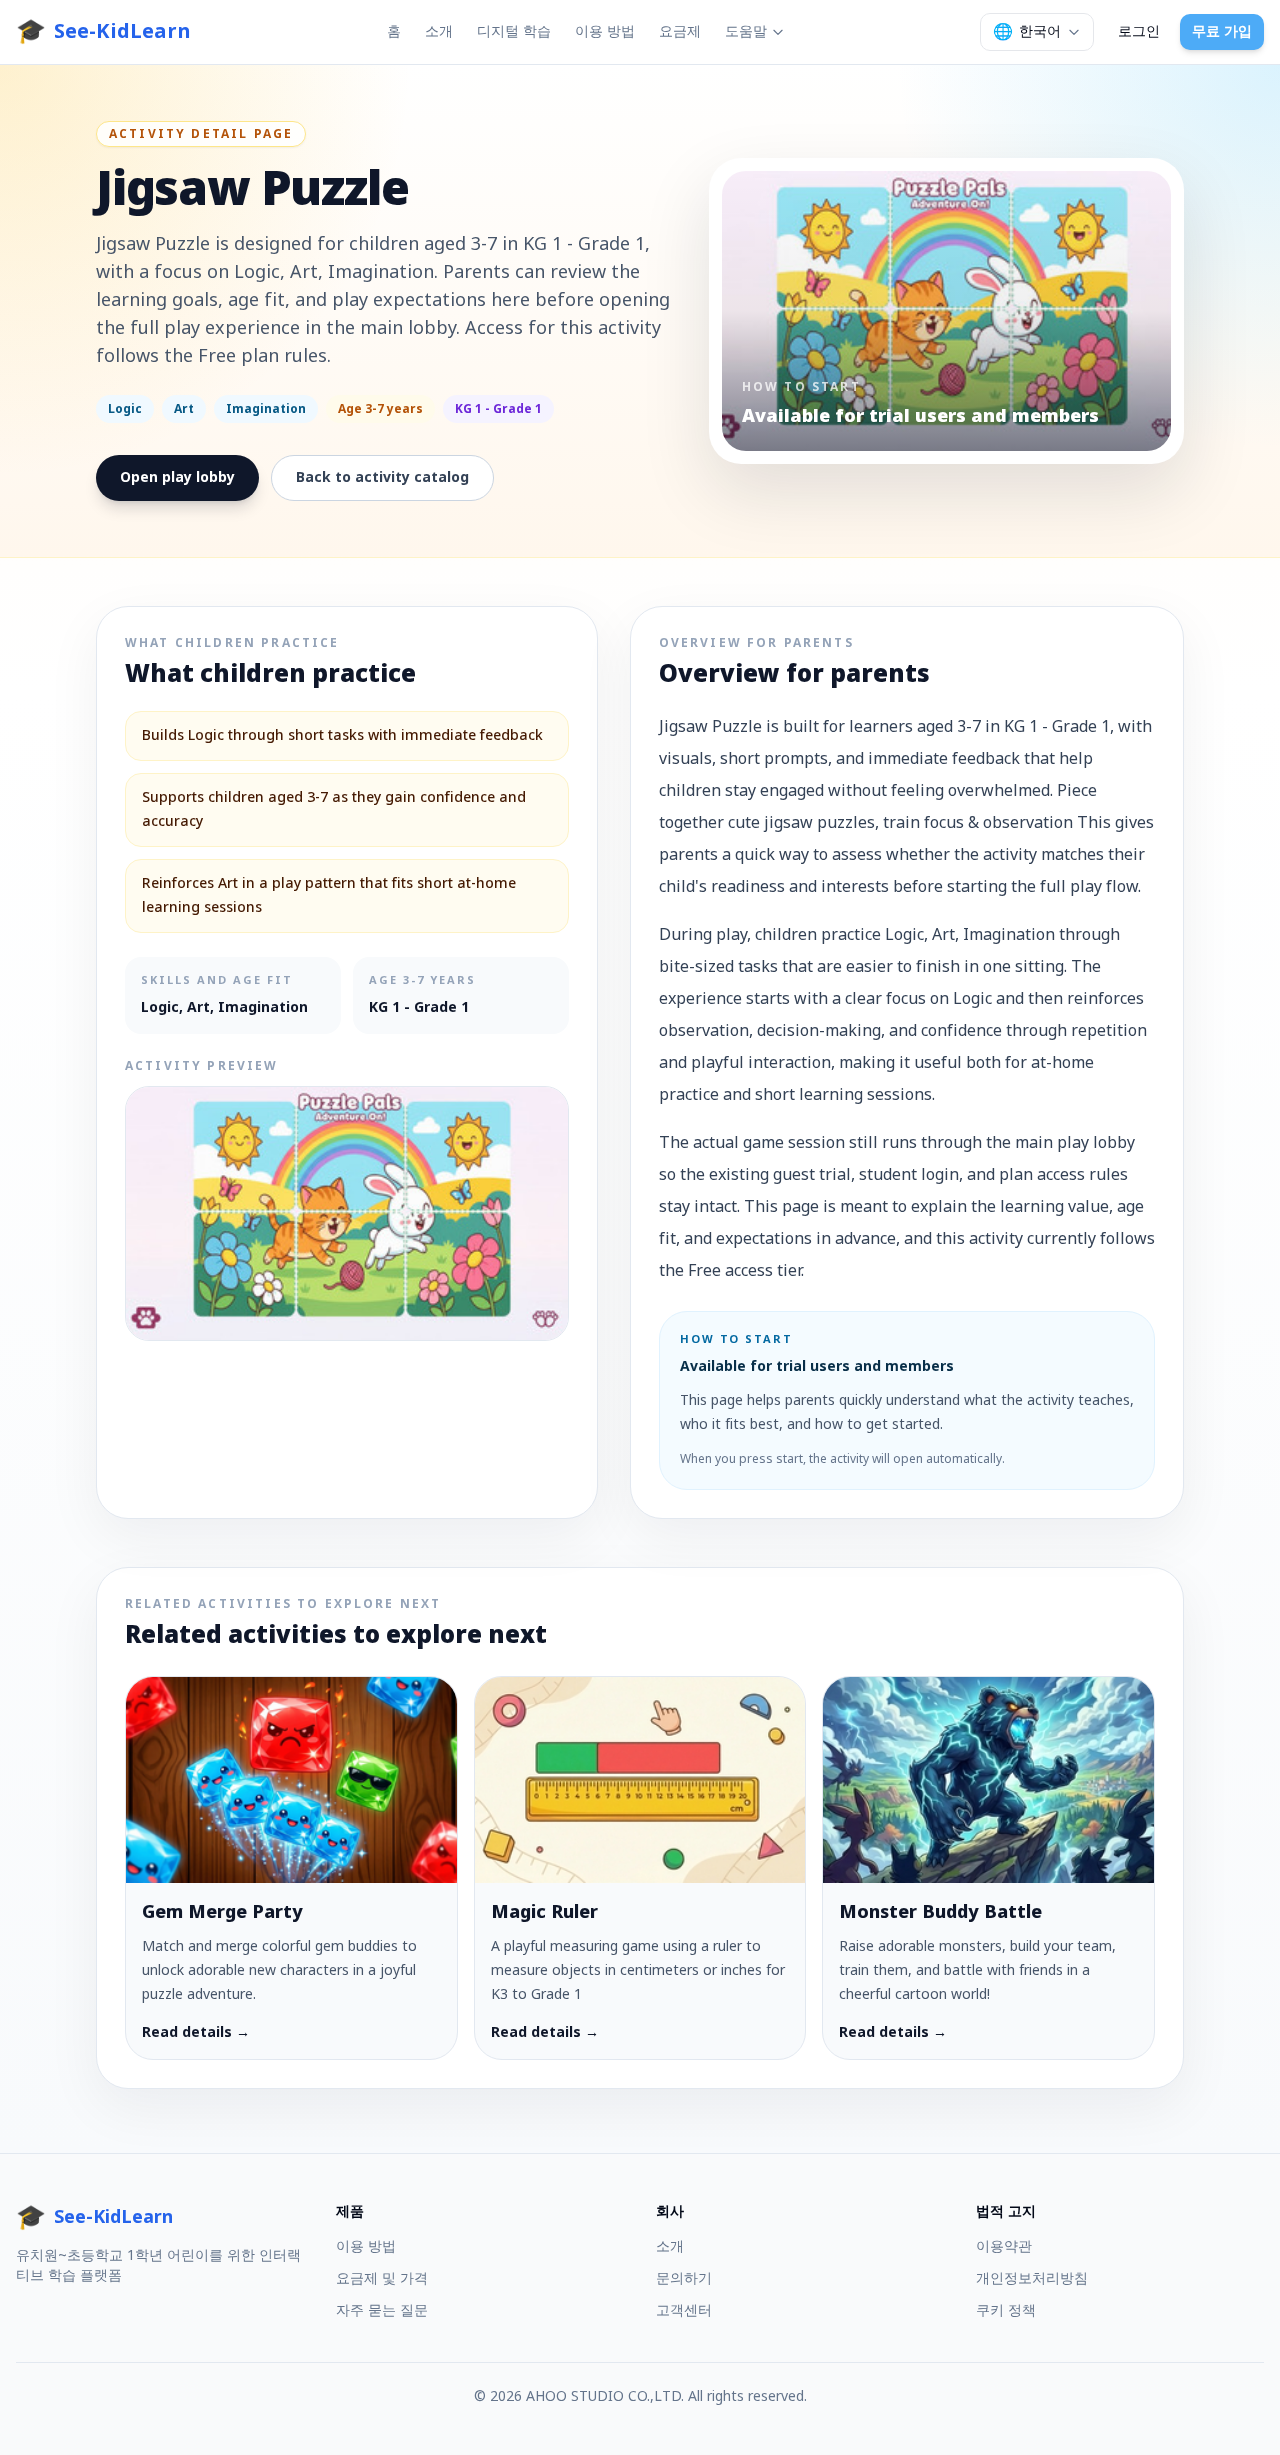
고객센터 (684, 2310)
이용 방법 (605, 32)
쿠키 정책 (1006, 2310)
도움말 (746, 32)
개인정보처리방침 (1032, 2278)
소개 (439, 32)
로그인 (1139, 31)
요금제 (680, 32)
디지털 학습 (514, 32)
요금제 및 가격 (382, 2278)
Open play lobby (177, 477)
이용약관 (1004, 2246)
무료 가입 (1222, 31)
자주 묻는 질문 (382, 2310)
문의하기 (684, 2278)
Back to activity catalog (382, 477)
